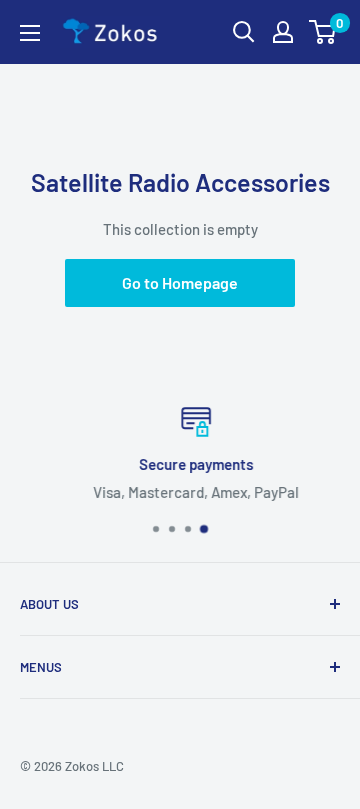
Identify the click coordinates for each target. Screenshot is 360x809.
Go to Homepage (180, 282)
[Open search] (244, 32)
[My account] (283, 32)
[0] (323, 32)
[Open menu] (30, 33)
